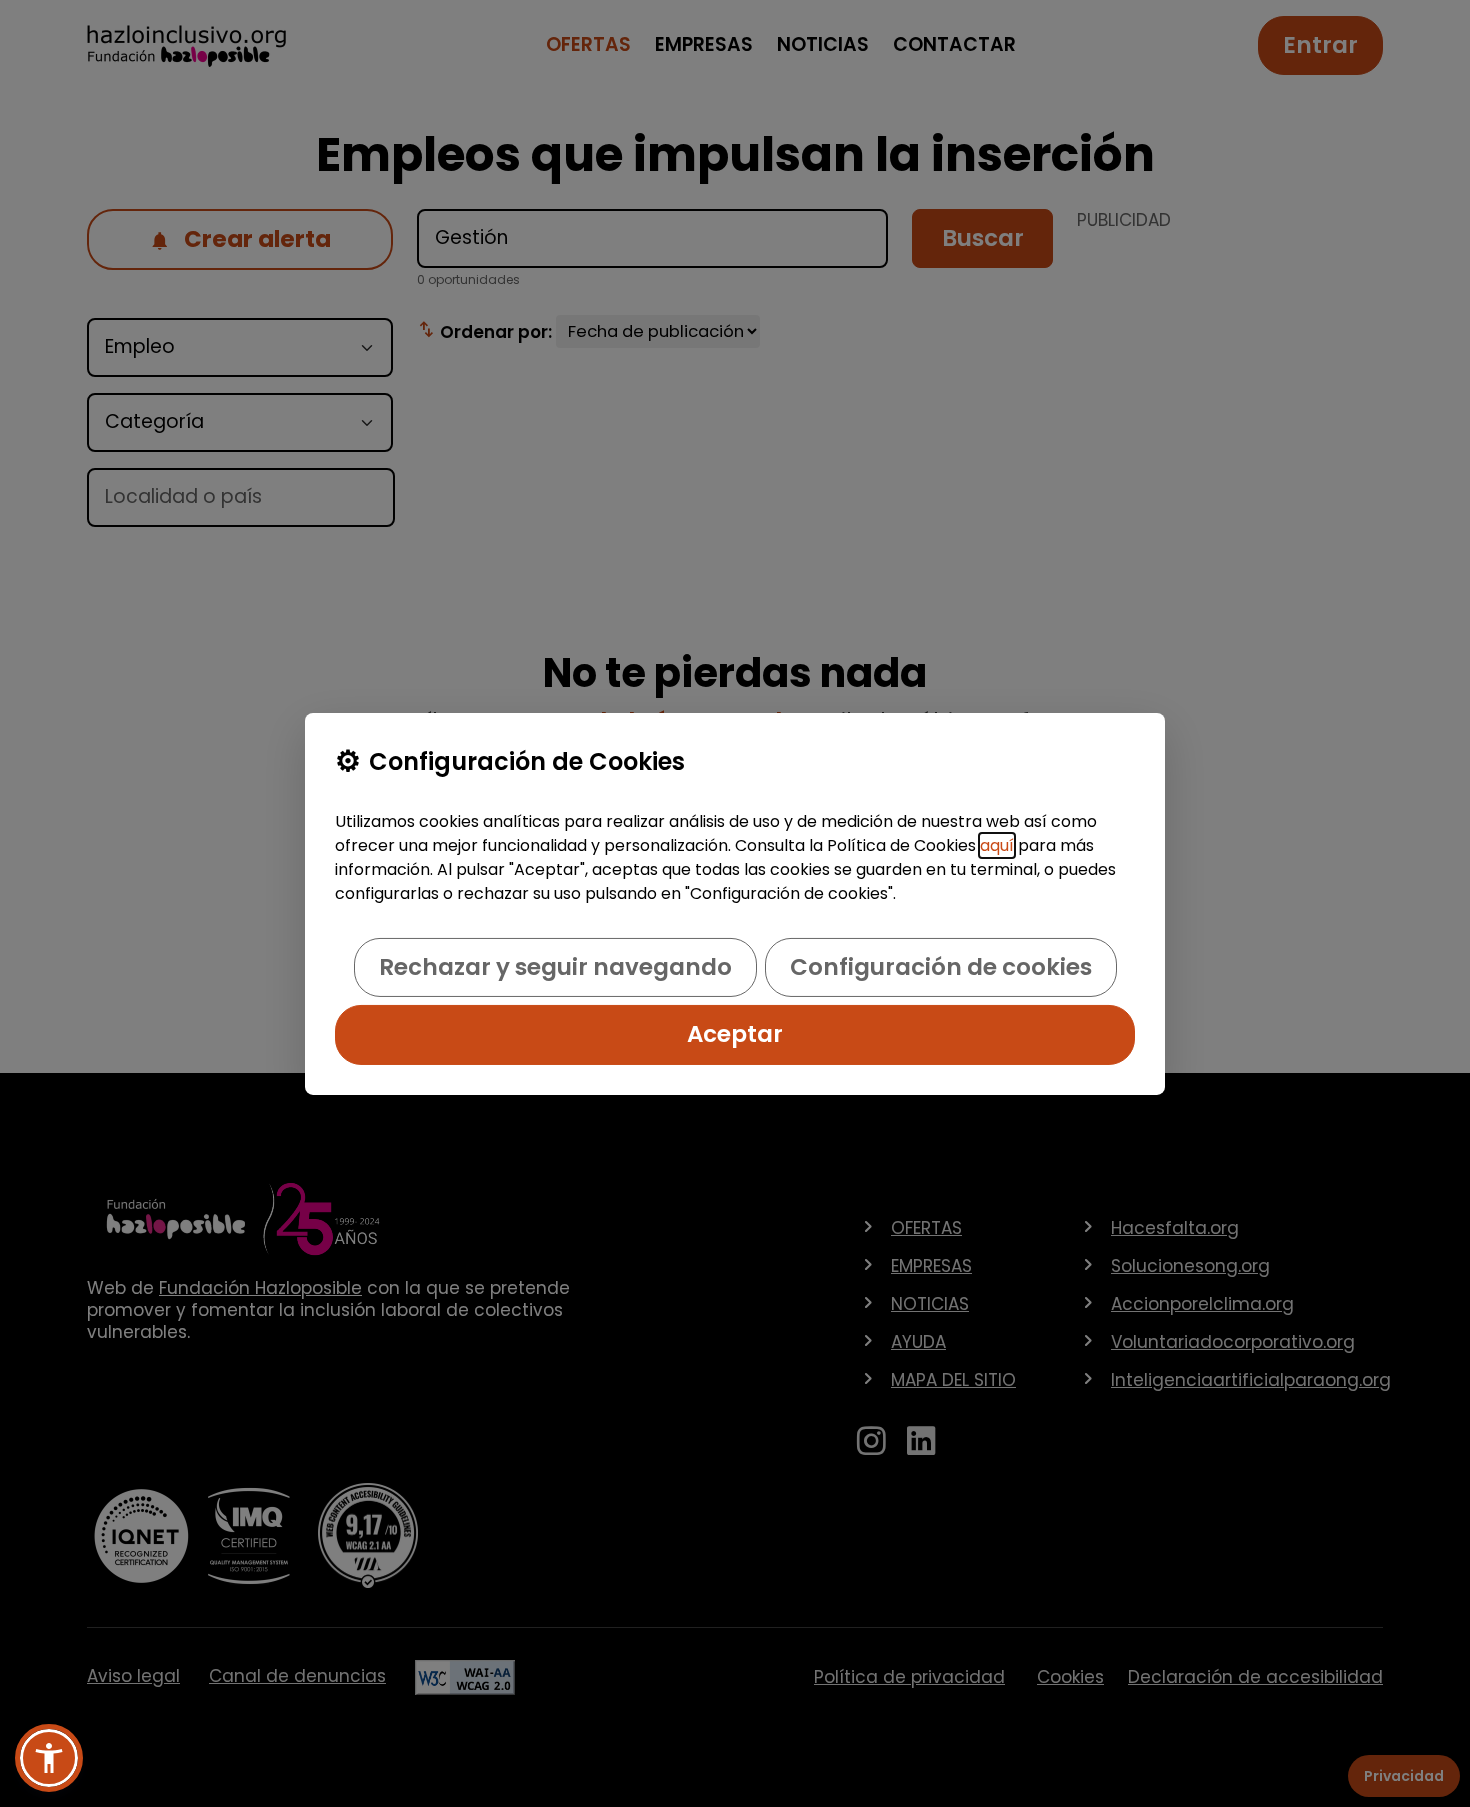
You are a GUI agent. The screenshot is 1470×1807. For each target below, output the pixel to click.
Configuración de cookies (941, 967)
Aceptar (735, 1034)
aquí (997, 845)
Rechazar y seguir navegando (555, 967)
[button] (49, 1758)
